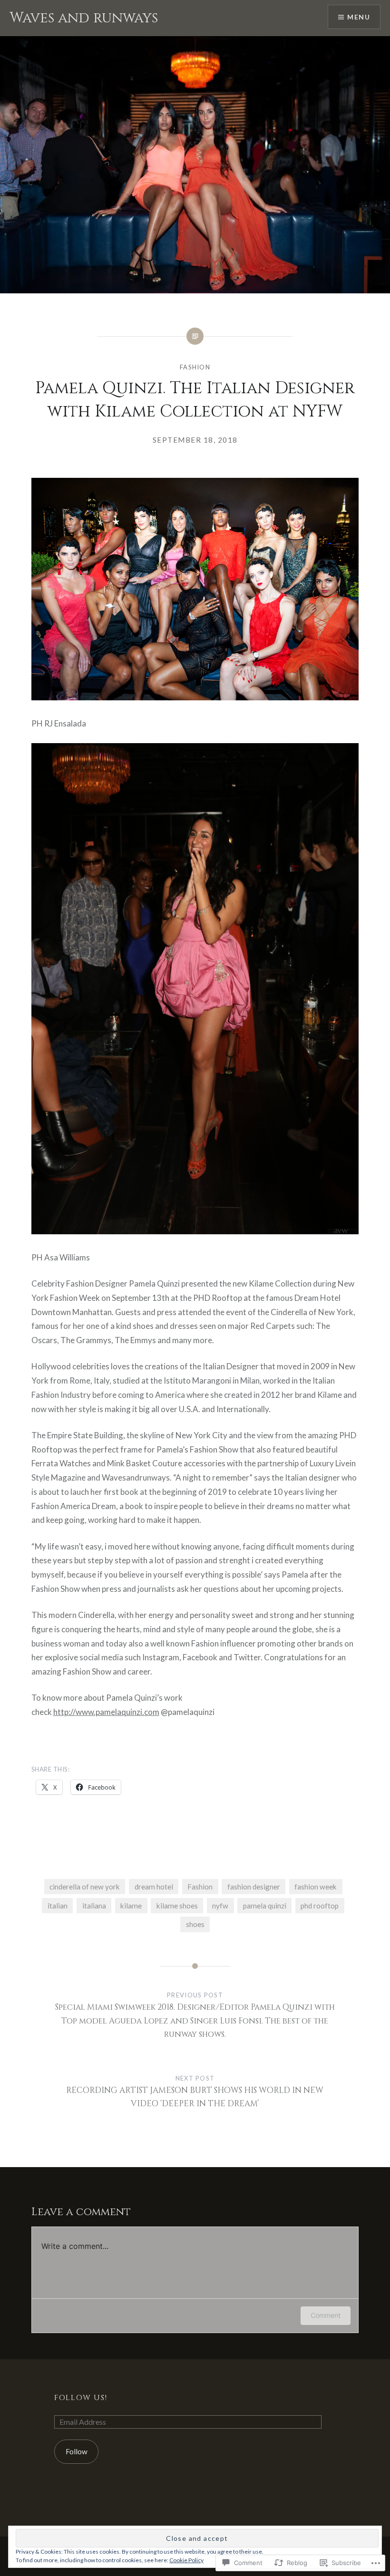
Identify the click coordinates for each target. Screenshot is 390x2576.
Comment (326, 2315)
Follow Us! (81, 2398)
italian (58, 1906)
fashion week (316, 1887)
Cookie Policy (186, 2560)
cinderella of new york (85, 1887)
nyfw (220, 1906)
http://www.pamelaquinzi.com (106, 1712)
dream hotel (154, 1887)
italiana (94, 1906)
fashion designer (254, 1887)
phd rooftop (320, 1906)
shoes (195, 1924)
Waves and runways (84, 18)
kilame (131, 1906)
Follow (77, 2451)
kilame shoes (177, 1906)
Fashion (195, 367)
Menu (359, 17)
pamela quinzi (265, 1906)
